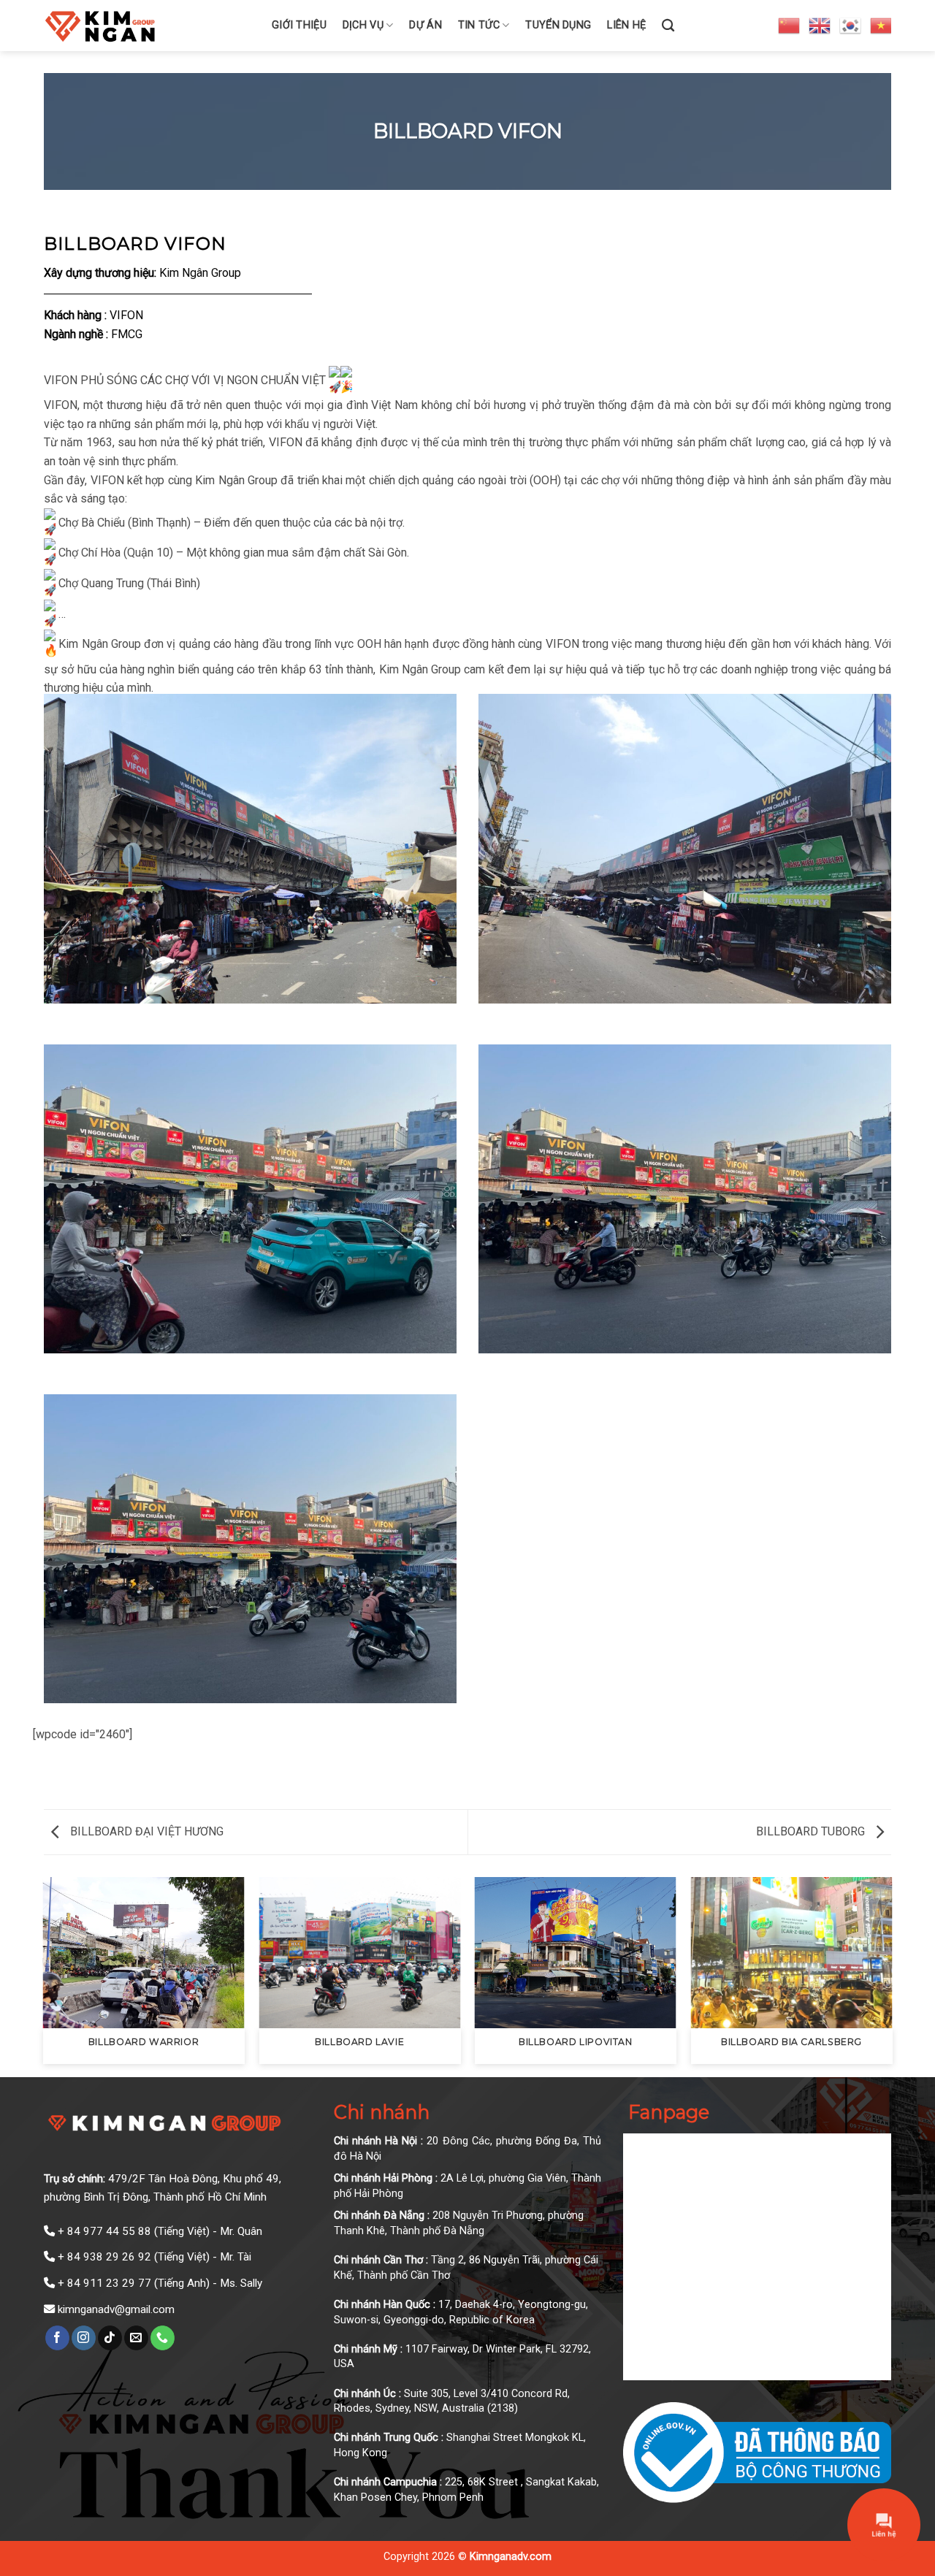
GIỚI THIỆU (299, 25)
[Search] (668, 26)
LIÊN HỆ (626, 25)
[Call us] (163, 2338)
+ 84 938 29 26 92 (104, 2257)
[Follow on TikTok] (110, 2338)
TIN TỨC (479, 25)
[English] (820, 25)
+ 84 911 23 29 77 (104, 2283)
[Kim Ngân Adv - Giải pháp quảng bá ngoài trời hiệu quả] (147, 26)
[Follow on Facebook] (57, 2338)
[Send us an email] (136, 2338)
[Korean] (851, 25)
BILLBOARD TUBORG (812, 1831)
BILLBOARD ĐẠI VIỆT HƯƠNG (145, 1831)
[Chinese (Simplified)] (790, 25)
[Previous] (44, 1976)
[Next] (891, 1976)
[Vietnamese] (882, 25)
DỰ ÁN (425, 25)
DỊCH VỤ (363, 25)
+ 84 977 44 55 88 (104, 2231)
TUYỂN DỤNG (558, 25)
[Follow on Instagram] (84, 2338)
